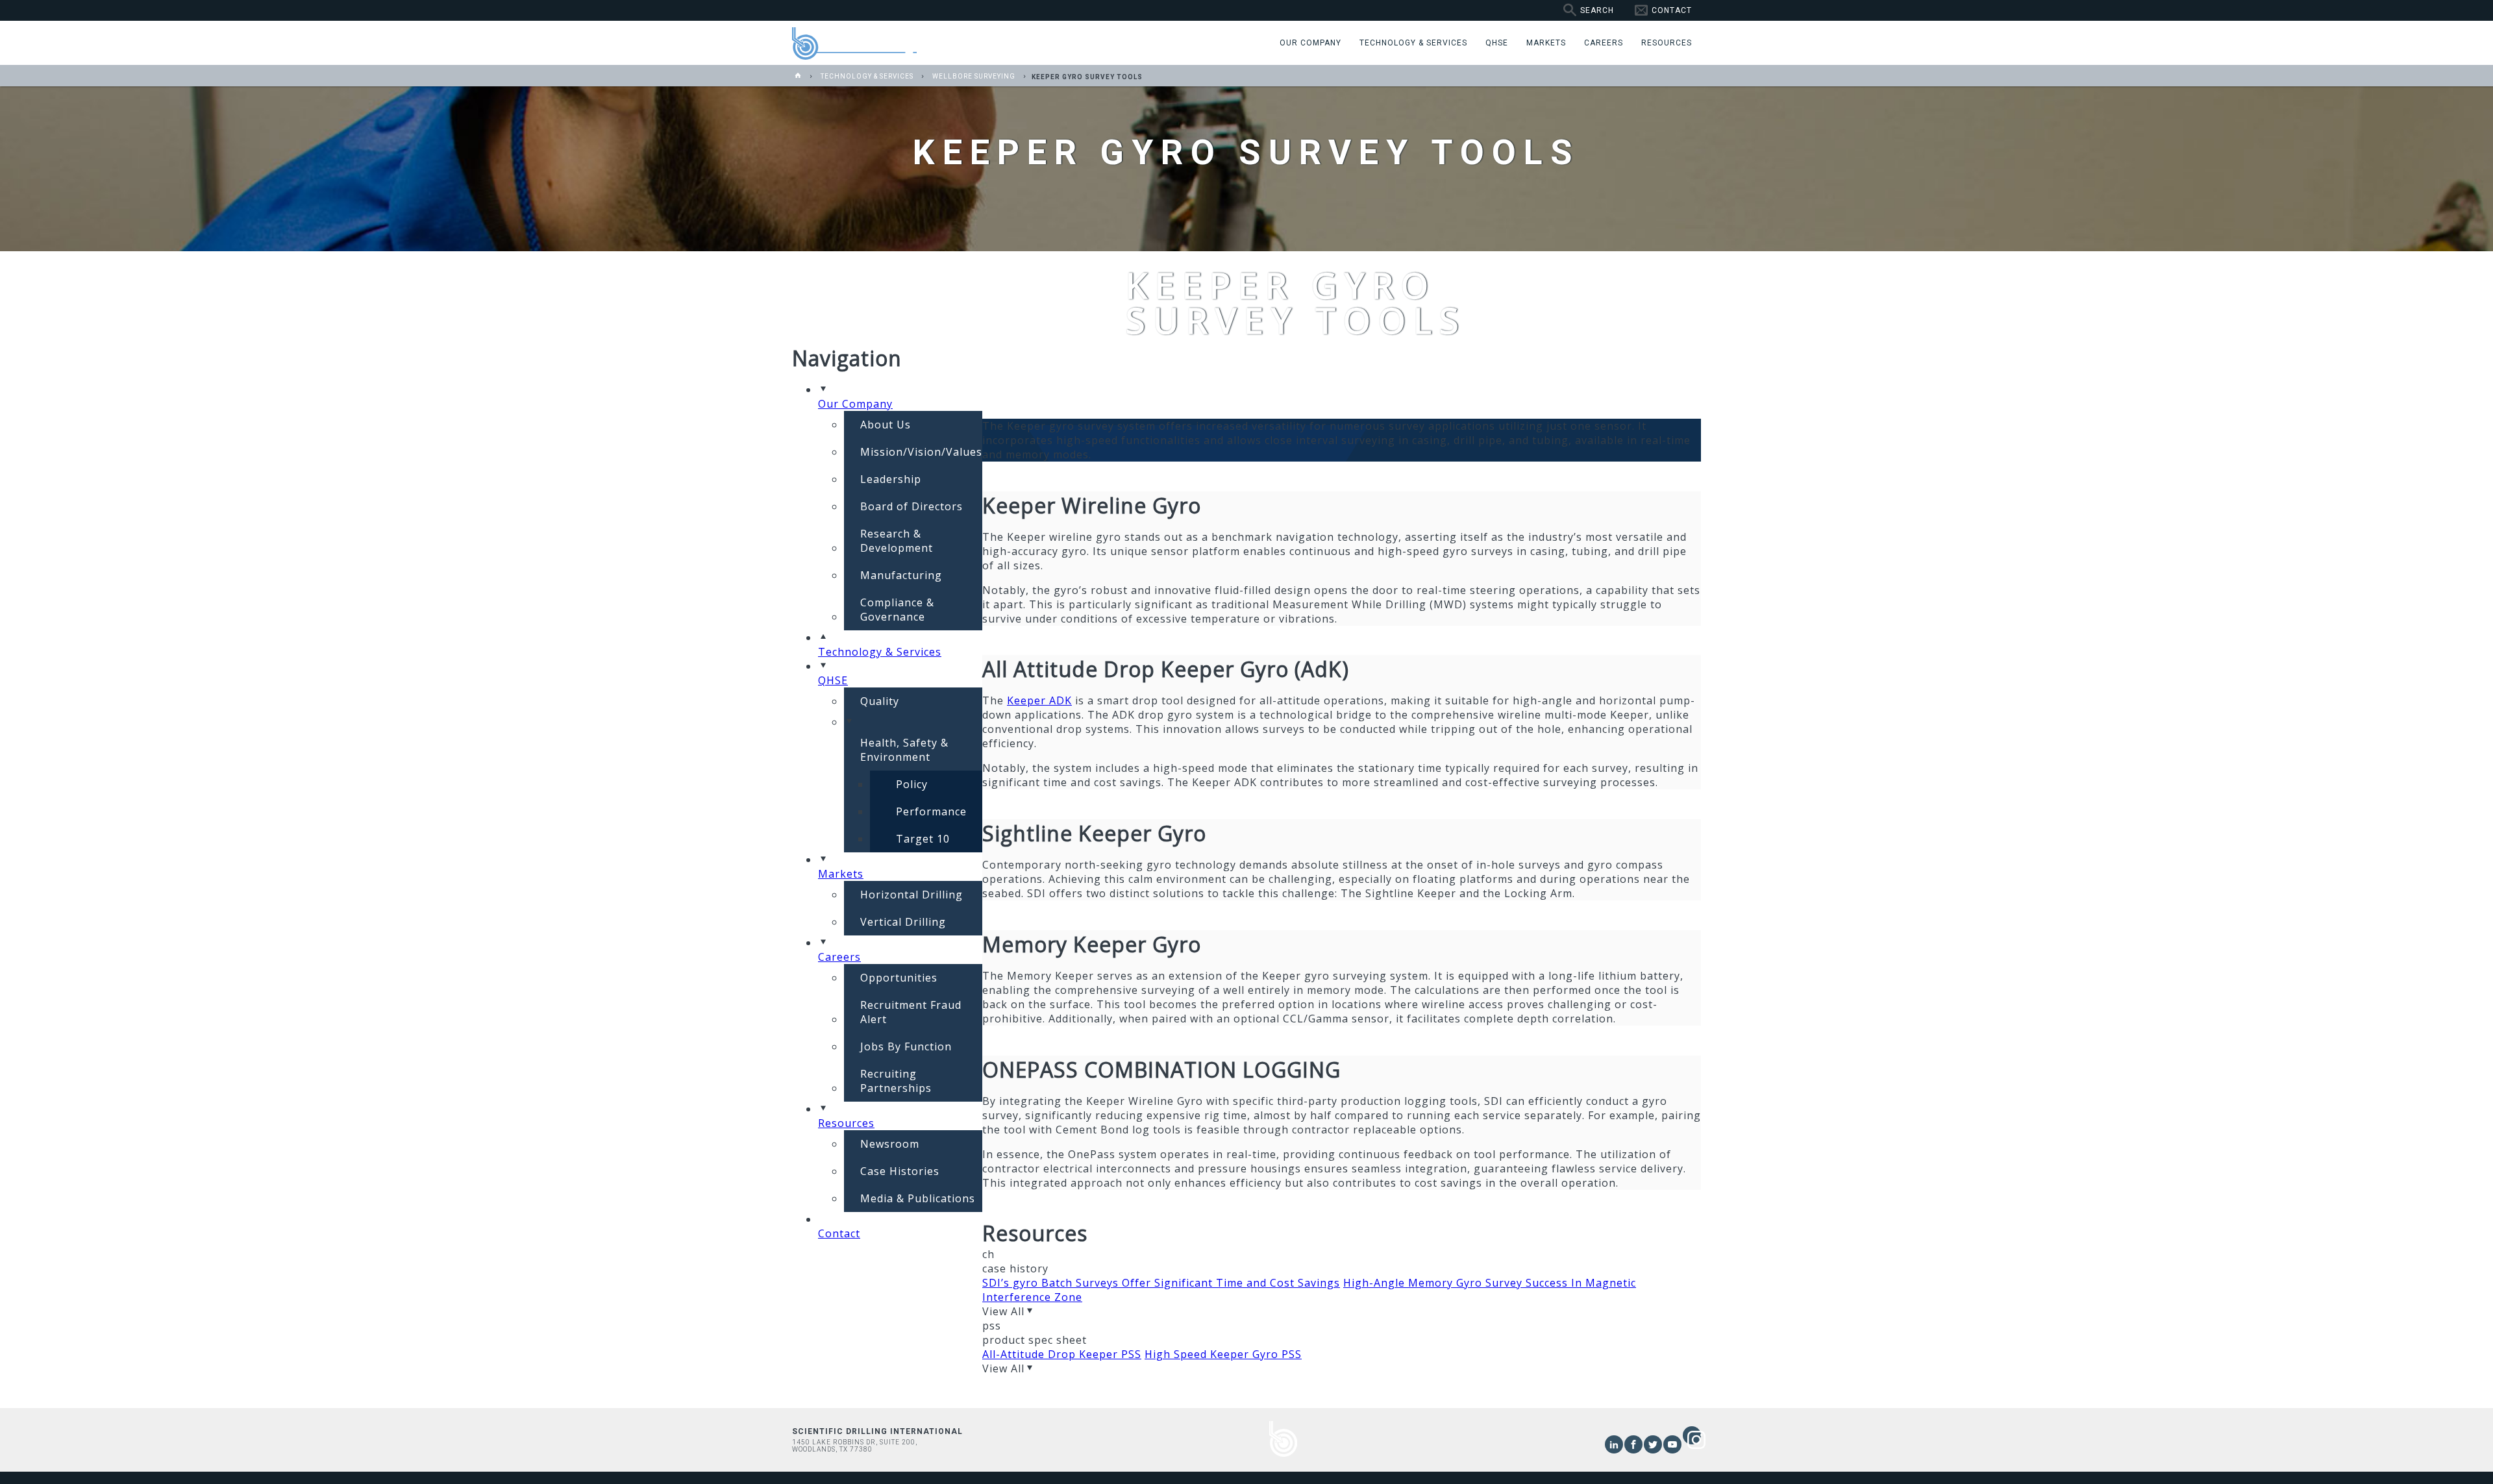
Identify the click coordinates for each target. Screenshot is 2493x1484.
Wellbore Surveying (974, 76)
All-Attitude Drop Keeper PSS (1062, 1354)
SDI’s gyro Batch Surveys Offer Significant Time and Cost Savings (1161, 1283)
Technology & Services (867, 76)
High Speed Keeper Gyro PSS (1223, 1354)
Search (1597, 10)
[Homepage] (798, 76)
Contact (1672, 10)
